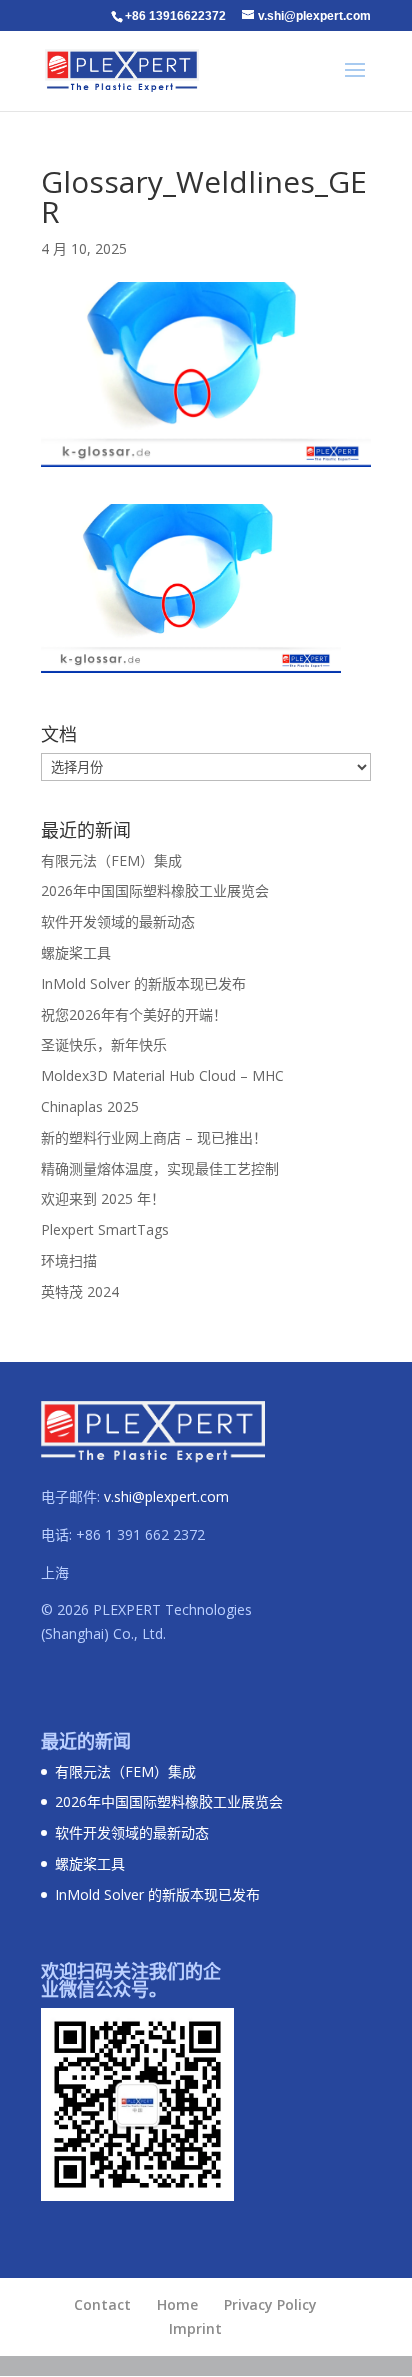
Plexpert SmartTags (105, 1229)
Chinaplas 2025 (90, 1106)
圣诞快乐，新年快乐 (104, 1044)
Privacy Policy (270, 2304)
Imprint (195, 2328)
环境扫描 (69, 1260)
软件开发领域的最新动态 (118, 921)
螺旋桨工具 (76, 952)
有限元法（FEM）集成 (111, 860)
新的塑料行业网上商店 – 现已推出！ (154, 1137)
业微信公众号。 (104, 1989)
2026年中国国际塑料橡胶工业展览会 (155, 890)
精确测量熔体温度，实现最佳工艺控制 (160, 1168)
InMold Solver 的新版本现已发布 (143, 983)
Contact (102, 2304)
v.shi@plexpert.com (166, 1496)
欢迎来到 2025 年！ (103, 1198)
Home (177, 2304)
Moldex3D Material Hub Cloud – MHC (162, 1075)
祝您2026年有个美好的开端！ (134, 1014)
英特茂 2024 (80, 1291)
